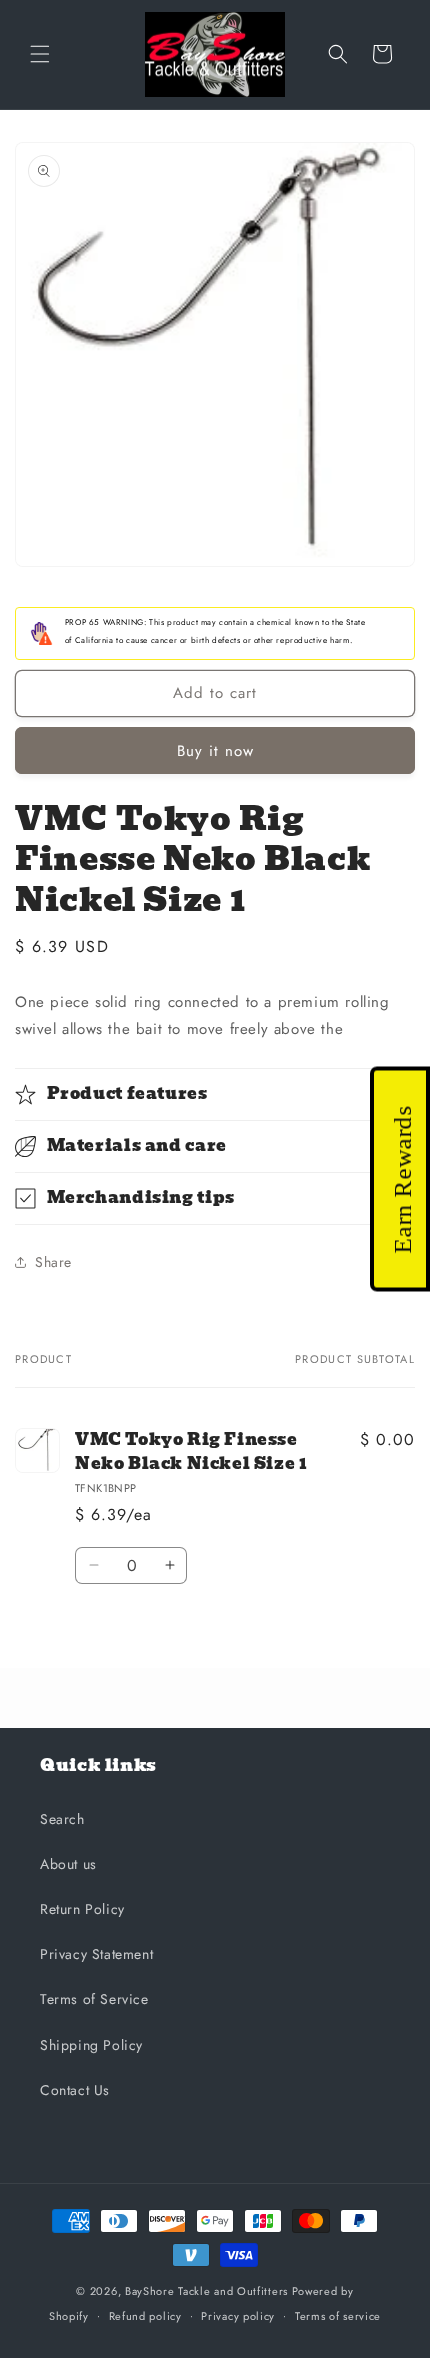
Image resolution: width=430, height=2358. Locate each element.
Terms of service (338, 2316)
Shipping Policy (91, 2045)
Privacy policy (238, 2316)
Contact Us (75, 2090)
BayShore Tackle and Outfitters (206, 2291)
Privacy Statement (96, 1954)
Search (62, 1819)
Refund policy (145, 2316)
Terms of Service (94, 1999)
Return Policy (82, 1909)
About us (68, 1864)
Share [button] (53, 1262)
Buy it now (215, 751)
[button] (40, 54)
